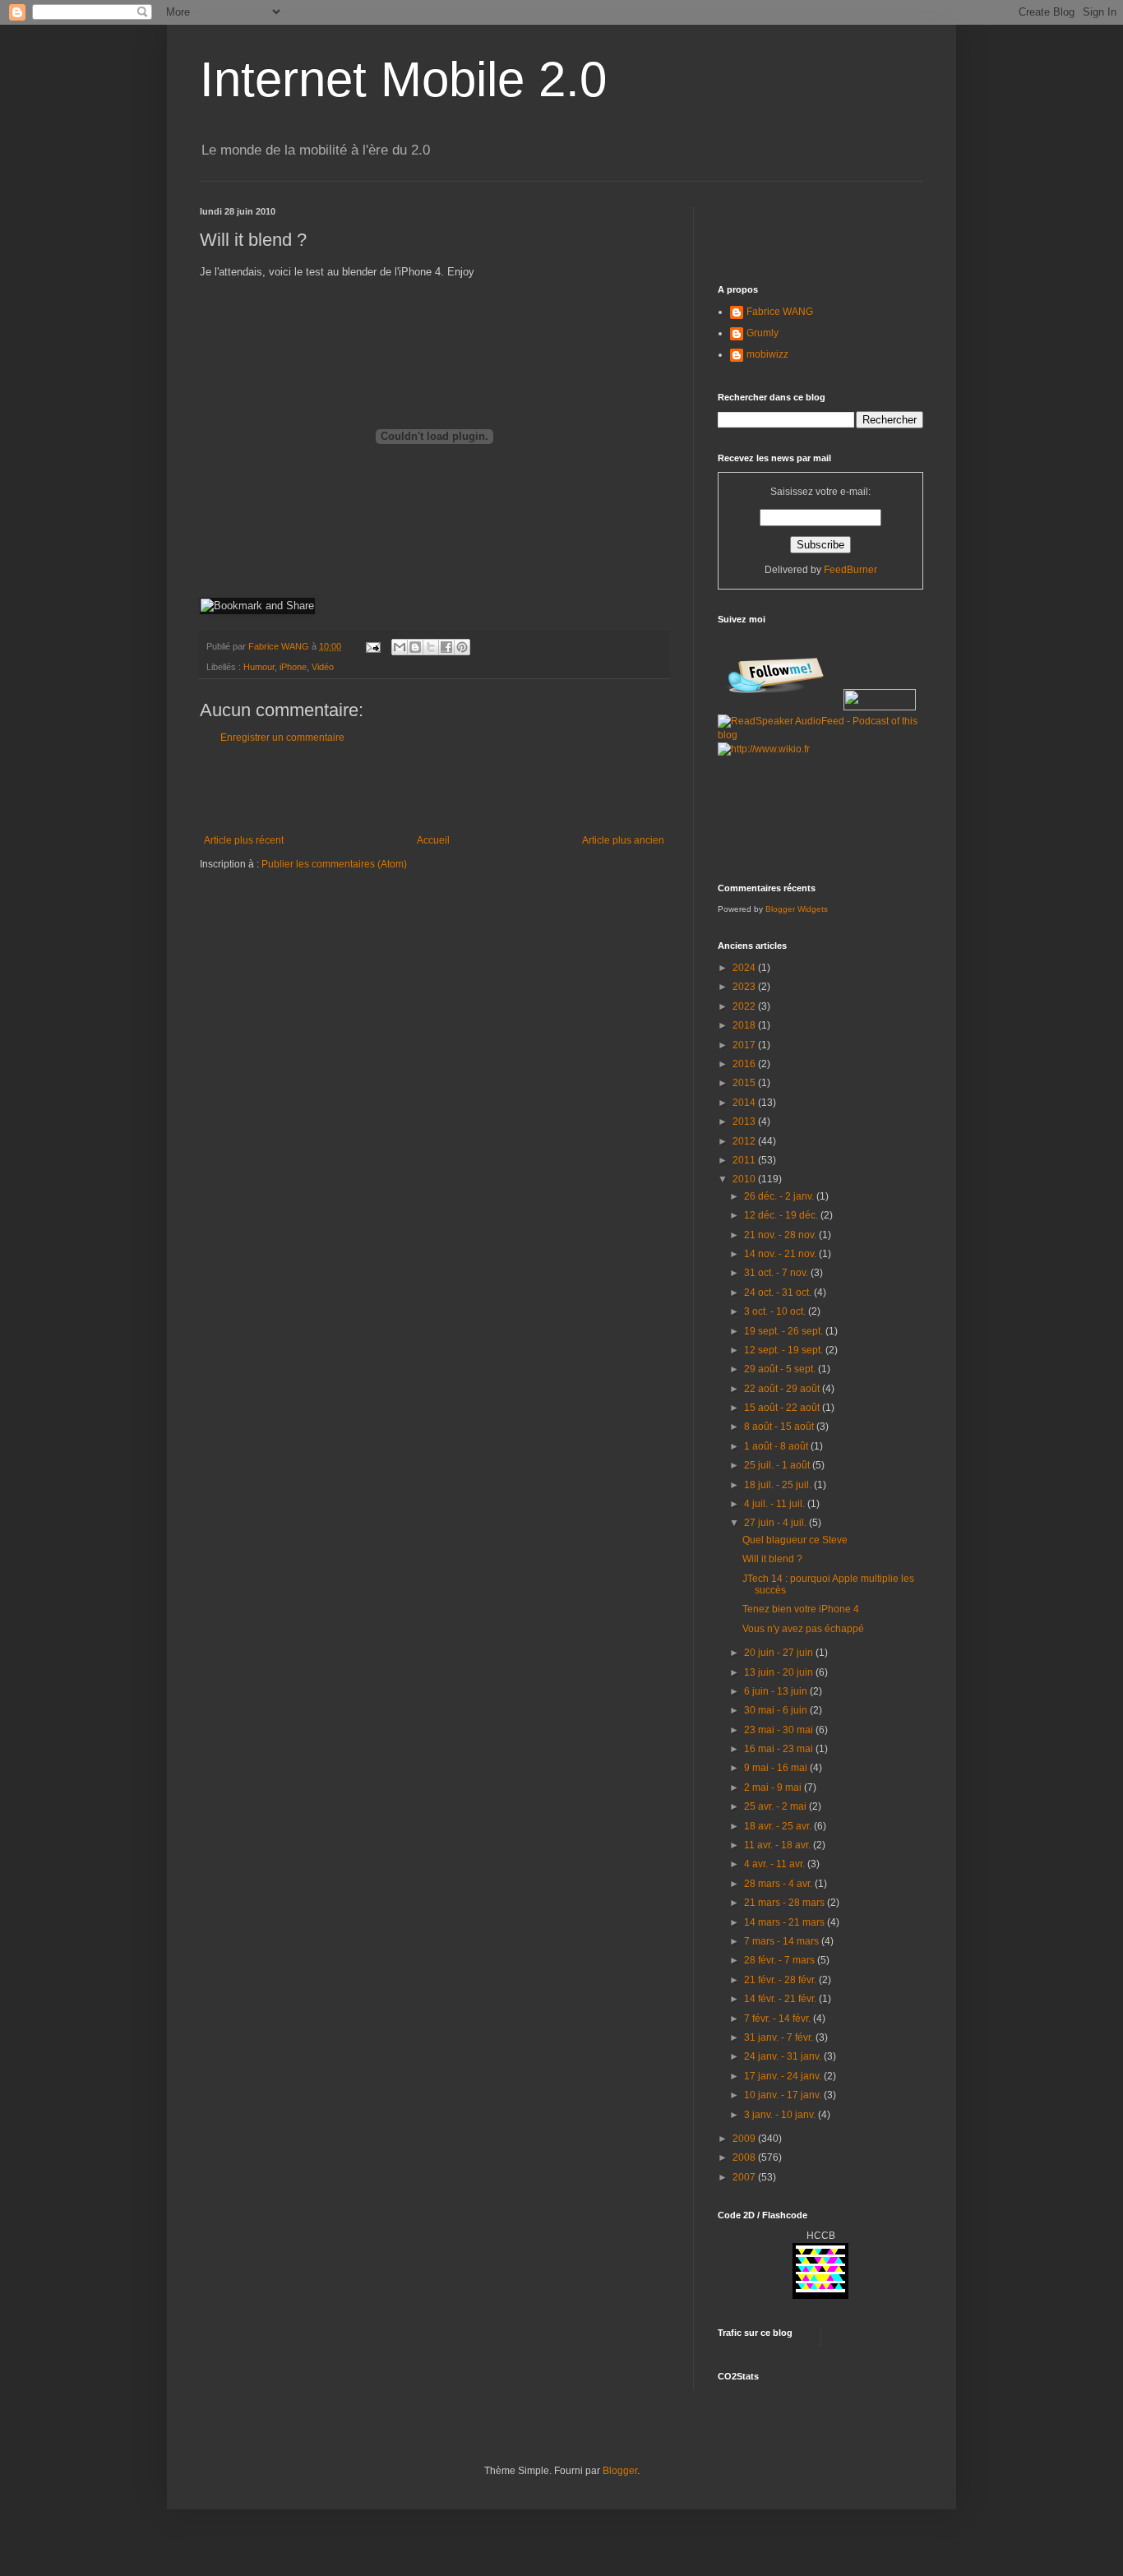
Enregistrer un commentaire (282, 738)
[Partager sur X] (431, 647)
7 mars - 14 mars (783, 1941)
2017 (745, 1045)
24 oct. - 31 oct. (779, 1293)
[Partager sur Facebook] (446, 647)
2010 (745, 1179)
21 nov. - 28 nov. (781, 1235)
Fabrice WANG (780, 312)
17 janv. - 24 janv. (784, 2076)
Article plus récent (244, 840)
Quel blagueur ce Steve (795, 1540)
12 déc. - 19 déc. (782, 1215)
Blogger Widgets (797, 909)
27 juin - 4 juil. (776, 1523)
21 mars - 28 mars (786, 1903)
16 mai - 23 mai (780, 1749)
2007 (745, 2177)
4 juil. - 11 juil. (776, 1504)
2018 (745, 1025)
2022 (745, 1006)
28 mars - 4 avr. (779, 1884)
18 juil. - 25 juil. (779, 1485)
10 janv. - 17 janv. (784, 2095)
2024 (745, 968)
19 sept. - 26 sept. (785, 1331)
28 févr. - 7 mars (781, 1960)
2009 (745, 2139)
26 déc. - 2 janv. (780, 1196)
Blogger (620, 2471)
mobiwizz (767, 354)
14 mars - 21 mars (786, 1922)
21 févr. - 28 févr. (781, 1980)
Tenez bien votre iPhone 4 (801, 1609)
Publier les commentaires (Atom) (334, 864)
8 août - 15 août (780, 1427)
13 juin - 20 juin (780, 1672)
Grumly (763, 333)
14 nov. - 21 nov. (781, 1254)
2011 (745, 1160)
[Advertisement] (434, 789)
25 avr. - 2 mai (776, 1806)
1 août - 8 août (777, 1446)
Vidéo (323, 667)
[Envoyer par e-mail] (400, 647)
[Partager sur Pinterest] (462, 647)
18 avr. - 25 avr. (779, 1826)
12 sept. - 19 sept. (785, 1350)
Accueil (433, 840)
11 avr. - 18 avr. (779, 1845)
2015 (745, 1083)
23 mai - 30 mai (780, 1730)
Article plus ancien (623, 840)
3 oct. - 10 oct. (776, 1311)
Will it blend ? (772, 1559)
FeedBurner (850, 570)
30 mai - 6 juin (777, 1710)
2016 (745, 1064)
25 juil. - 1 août (778, 1465)
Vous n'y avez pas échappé (803, 1629)
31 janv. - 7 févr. (780, 2037)
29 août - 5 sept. (781, 1369)
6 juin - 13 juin (777, 1691)
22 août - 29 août (783, 1389)
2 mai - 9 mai (774, 1787)
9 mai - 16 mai (777, 1768)
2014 (745, 1103)
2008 (745, 2157)
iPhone (293, 667)
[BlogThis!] (415, 647)
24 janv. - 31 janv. (784, 2056)
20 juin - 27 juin (780, 1653)
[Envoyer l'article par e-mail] (372, 646)
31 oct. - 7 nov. (777, 1273)
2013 (745, 1122)
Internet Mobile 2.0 (403, 79)
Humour (259, 667)
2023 (745, 987)
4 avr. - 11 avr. (776, 1864)
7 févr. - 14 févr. (779, 2019)
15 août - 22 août (783, 1408)
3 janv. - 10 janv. (781, 2115)
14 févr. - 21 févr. (781, 1999)
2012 (745, 1141)
